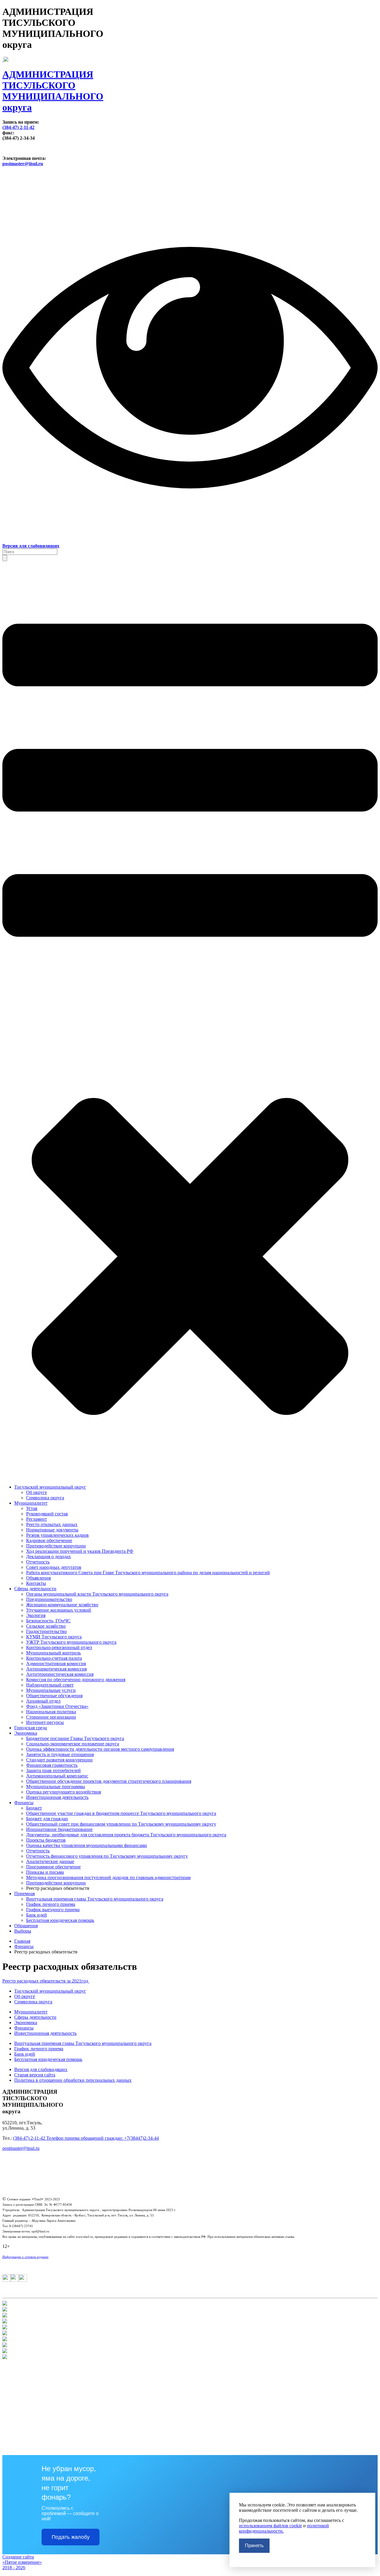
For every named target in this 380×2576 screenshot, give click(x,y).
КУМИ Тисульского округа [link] (54, 1637)
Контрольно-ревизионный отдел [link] (59, 1647)
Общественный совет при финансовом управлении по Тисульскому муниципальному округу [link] (121, 1824)
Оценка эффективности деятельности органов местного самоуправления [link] (100, 1749)
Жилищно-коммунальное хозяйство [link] (62, 1605)
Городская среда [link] (31, 1728)
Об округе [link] (37, 1492)
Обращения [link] (26, 1926)
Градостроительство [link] (46, 1631)
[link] (190, 85)
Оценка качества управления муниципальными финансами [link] (87, 1845)
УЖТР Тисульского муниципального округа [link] (71, 1642)
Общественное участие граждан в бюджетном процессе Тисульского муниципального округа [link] (121, 1813)
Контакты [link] (36, 1583)
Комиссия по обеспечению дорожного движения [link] (76, 1680)
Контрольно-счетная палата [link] (54, 1658)
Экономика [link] (26, 1733)
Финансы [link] (24, 1803)
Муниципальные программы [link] (56, 1787)
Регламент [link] (37, 1519)
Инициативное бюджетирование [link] (59, 1829)
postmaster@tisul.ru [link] (23, 164)
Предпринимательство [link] (49, 1599)
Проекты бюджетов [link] (46, 1840)
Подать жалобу (71, 2537)
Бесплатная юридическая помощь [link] (60, 1920)
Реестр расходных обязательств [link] (58, 1888)
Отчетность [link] (38, 1562)
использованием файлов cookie (270, 2526)
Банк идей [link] (37, 1915)
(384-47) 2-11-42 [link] (18, 127)
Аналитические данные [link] (50, 1861)
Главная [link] (22, 1941)
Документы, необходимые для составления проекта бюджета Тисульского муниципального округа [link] (126, 1835)
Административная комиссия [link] (56, 1663)
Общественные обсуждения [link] (54, 1696)
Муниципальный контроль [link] (53, 1653)
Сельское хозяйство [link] (46, 1626)
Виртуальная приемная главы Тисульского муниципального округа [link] (95, 1899)
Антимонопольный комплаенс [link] (57, 1776)
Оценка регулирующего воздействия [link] (64, 1792)
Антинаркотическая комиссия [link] (56, 1669)
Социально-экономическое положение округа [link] (73, 1744)
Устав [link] (32, 1508)
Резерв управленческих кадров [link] (57, 1535)
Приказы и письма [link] (45, 1872)
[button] (5, 558)
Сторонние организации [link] (51, 1717)
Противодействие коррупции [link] (56, 1546)
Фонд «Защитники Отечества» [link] (57, 1706)
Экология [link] (36, 1615)
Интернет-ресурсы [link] (45, 1722)
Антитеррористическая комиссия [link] (60, 1674)
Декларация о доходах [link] (49, 1557)
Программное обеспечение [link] (53, 1867)
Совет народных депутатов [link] (54, 1567)
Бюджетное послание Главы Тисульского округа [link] (75, 1738)
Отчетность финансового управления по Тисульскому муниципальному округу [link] (107, 1856)
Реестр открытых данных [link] (52, 1524)
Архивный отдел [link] (43, 1701)
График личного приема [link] (51, 1904)
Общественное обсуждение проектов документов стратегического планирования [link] (109, 1781)
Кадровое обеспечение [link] (49, 1540)
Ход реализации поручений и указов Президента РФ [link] (80, 1551)
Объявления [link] (38, 1578)
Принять (254, 2546)
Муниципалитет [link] (31, 1503)
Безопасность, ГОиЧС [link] (48, 1621)
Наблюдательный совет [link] (50, 1685)
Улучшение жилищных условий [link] (59, 1610)
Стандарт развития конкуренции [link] (59, 1760)
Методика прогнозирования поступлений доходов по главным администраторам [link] (108, 1877)
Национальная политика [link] (51, 1712)
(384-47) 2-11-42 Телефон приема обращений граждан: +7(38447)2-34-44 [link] (86, 2138)
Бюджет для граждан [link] (47, 1819)
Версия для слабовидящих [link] (41, 2069)
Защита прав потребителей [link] (53, 1770)
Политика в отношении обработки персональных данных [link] (73, 2080)
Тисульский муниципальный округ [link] (50, 1487)
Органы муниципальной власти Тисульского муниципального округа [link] (97, 1594)
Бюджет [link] (34, 1808)
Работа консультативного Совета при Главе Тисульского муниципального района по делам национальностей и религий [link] (148, 1573)
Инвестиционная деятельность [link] (57, 1797)
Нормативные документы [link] (52, 1530)
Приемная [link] (24, 1894)
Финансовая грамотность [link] (52, 1765)
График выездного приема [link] (53, 1910)
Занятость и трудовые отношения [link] (60, 1754)
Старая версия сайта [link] (35, 2075)
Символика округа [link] (45, 1498)
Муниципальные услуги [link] (51, 1690)
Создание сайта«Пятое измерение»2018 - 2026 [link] (22, 2562)
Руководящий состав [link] (47, 1514)
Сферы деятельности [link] (35, 1589)
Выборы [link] (23, 1931)
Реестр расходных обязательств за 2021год (46, 1981)
